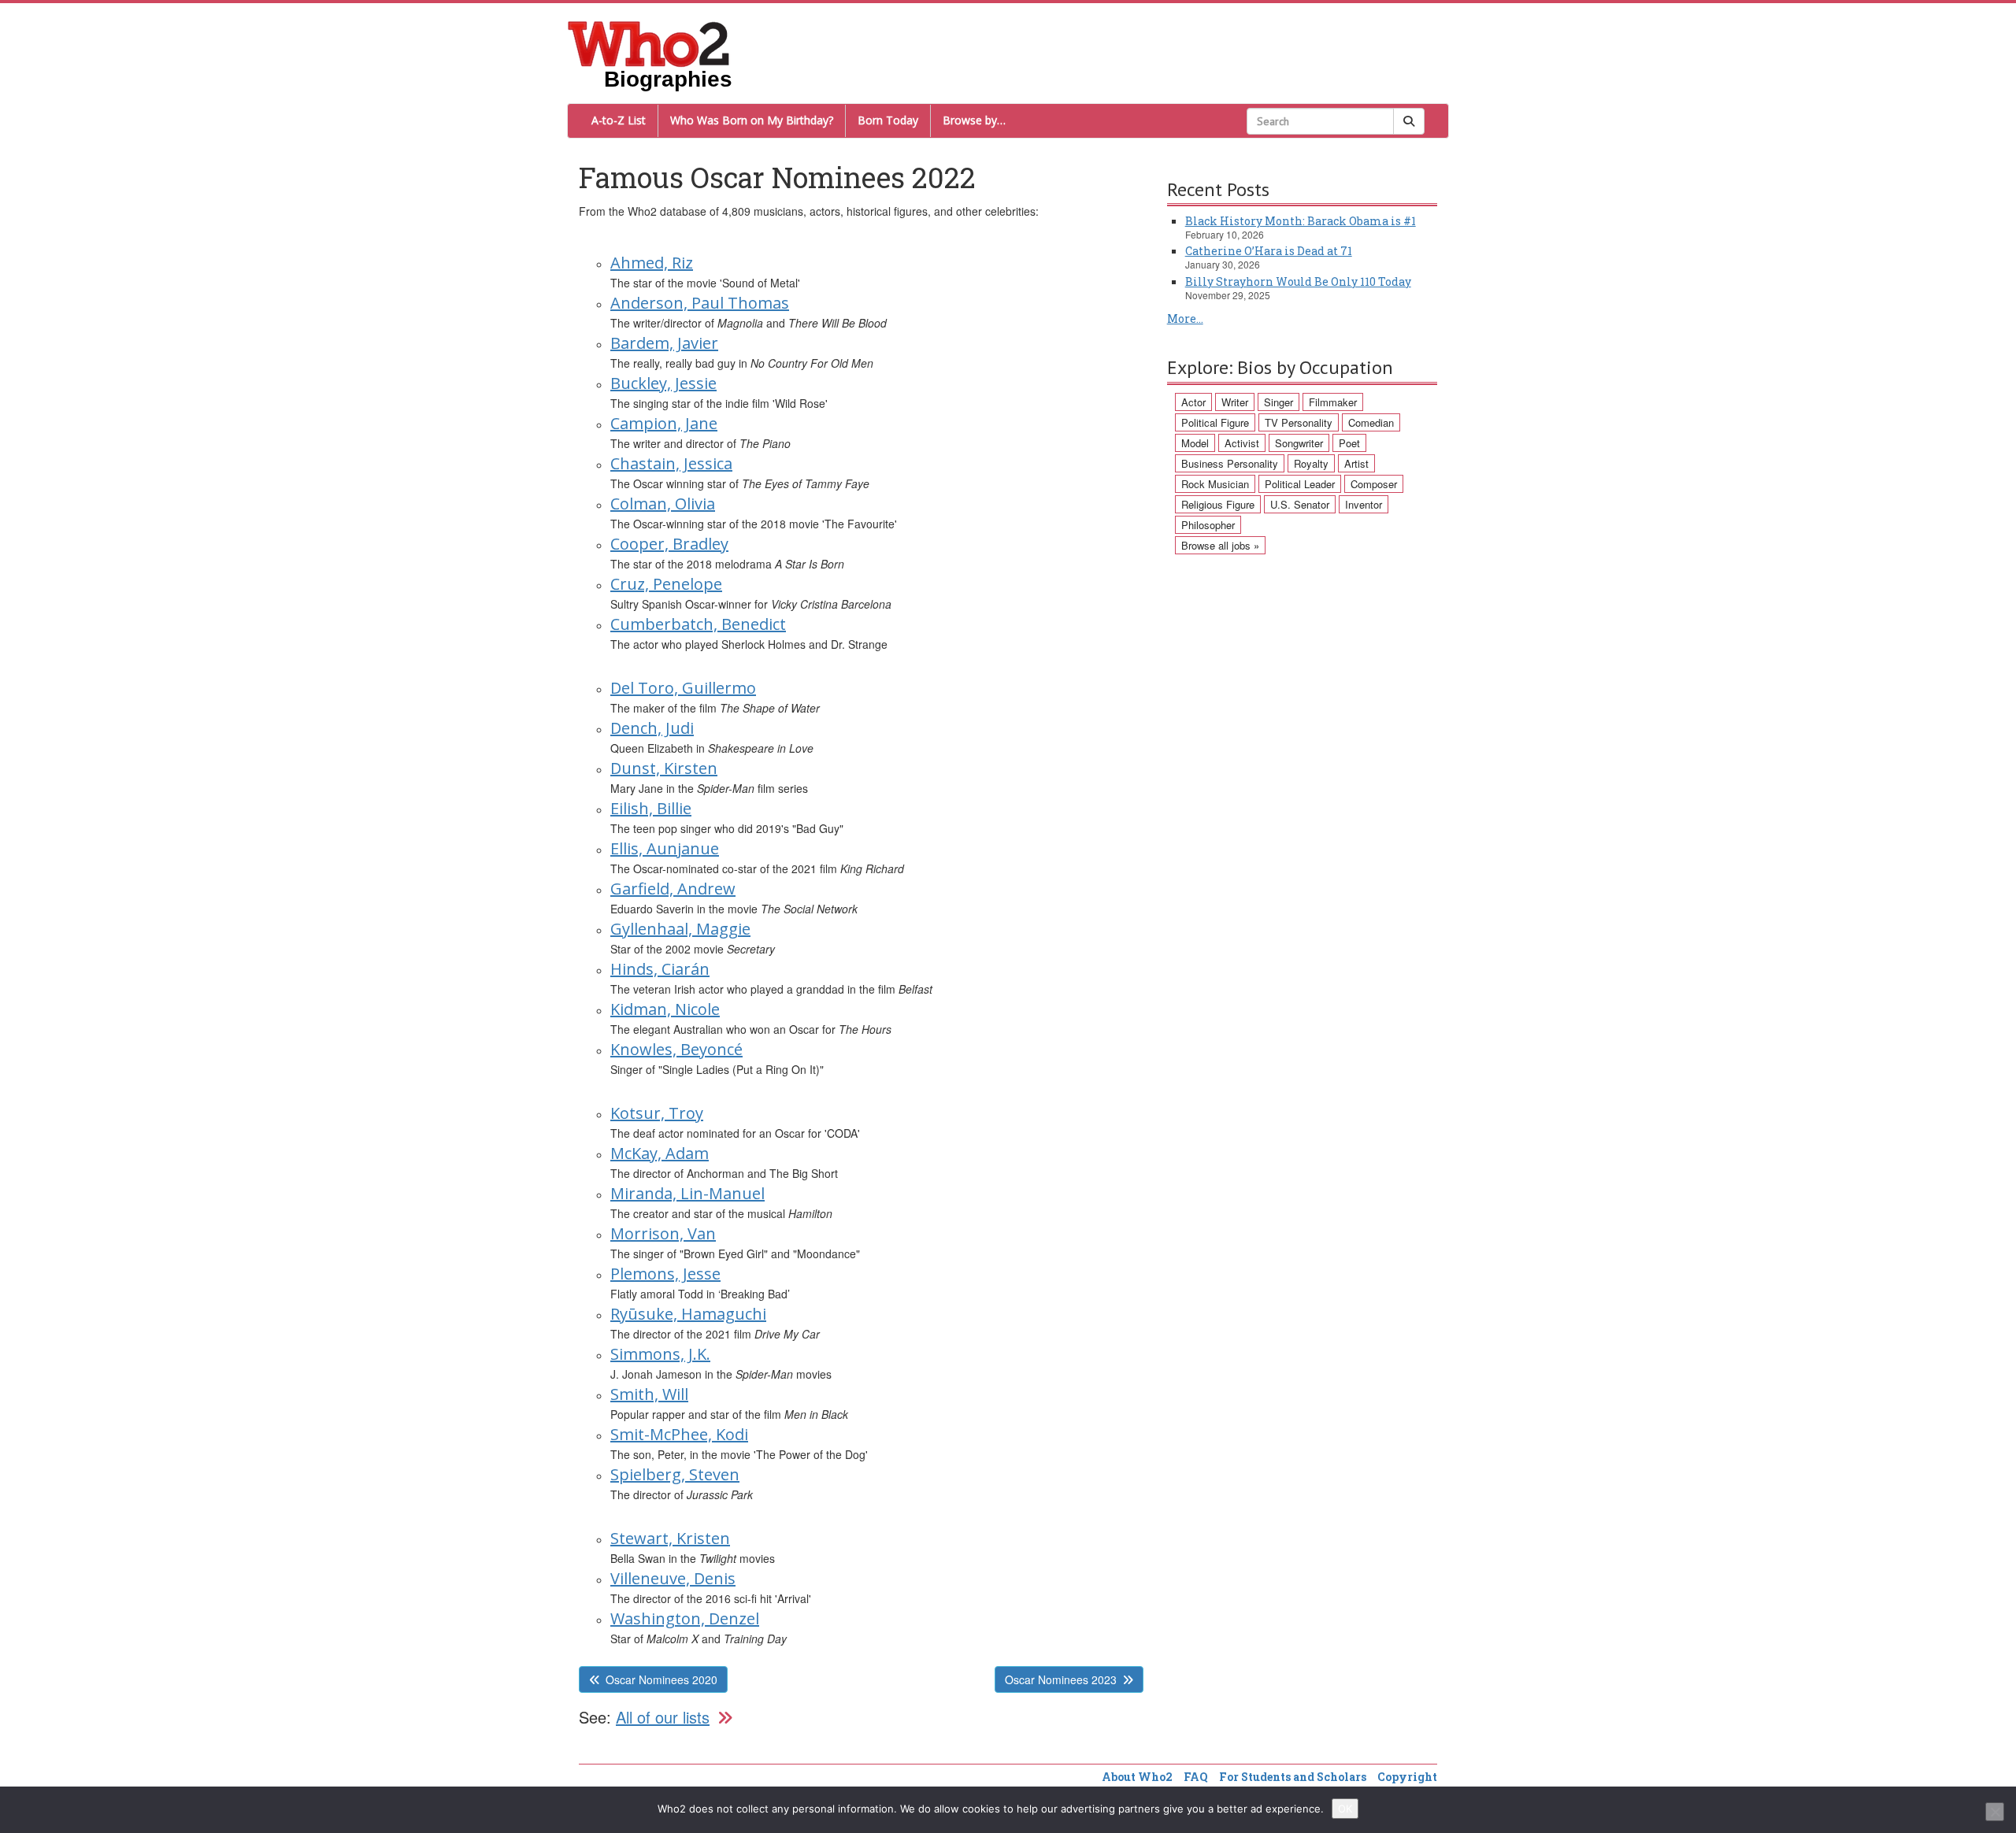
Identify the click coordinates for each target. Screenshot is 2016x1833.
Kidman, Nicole (665, 1009)
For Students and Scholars (1293, 1777)
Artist (1356, 463)
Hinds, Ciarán (660, 969)
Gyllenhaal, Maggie (680, 929)
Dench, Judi (652, 728)
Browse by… (974, 120)
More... (1185, 318)
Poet (1349, 443)
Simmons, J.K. (660, 1354)
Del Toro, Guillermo (683, 688)
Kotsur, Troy (657, 1113)
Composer (1374, 484)
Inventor (1364, 504)
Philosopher (1208, 525)
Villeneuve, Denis (673, 1578)
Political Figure (1215, 422)
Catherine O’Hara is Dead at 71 (1269, 251)
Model (1195, 443)
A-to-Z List (619, 120)
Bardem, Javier (664, 343)
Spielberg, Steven (675, 1474)
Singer (1279, 402)
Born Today (888, 120)
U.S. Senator (1300, 504)
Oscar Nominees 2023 (1061, 1679)
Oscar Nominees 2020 (661, 1679)
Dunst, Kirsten (664, 768)
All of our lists (663, 1717)
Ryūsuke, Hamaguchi (688, 1314)
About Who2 (1137, 1777)
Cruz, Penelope (666, 584)
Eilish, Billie (651, 808)
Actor (1193, 402)
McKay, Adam (660, 1153)
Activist (1242, 443)
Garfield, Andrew (673, 889)
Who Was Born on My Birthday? (752, 120)
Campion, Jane (664, 423)
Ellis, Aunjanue (665, 848)
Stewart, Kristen (670, 1538)
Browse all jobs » (1220, 545)
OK (1345, 1809)
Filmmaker (1333, 402)
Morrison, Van (663, 1233)
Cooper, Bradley (669, 544)
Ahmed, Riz (652, 263)
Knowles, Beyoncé (676, 1049)
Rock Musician (1215, 484)
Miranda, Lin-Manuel (687, 1193)
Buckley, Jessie (663, 383)
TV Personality (1299, 422)
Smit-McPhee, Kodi (679, 1434)
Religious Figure (1218, 504)
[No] (1995, 1812)
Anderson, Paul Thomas (700, 303)
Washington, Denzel (685, 1618)
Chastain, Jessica (671, 463)
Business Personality (1230, 463)
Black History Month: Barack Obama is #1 (1301, 221)
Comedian (1371, 422)
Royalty (1311, 463)
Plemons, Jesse (665, 1274)
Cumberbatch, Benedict (698, 624)
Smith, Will (649, 1394)
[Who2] (649, 43)
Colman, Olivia (663, 504)
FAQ (1196, 1777)
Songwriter (1299, 443)
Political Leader (1300, 484)
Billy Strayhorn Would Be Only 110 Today (1298, 281)
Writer (1235, 402)
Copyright (1407, 1777)
